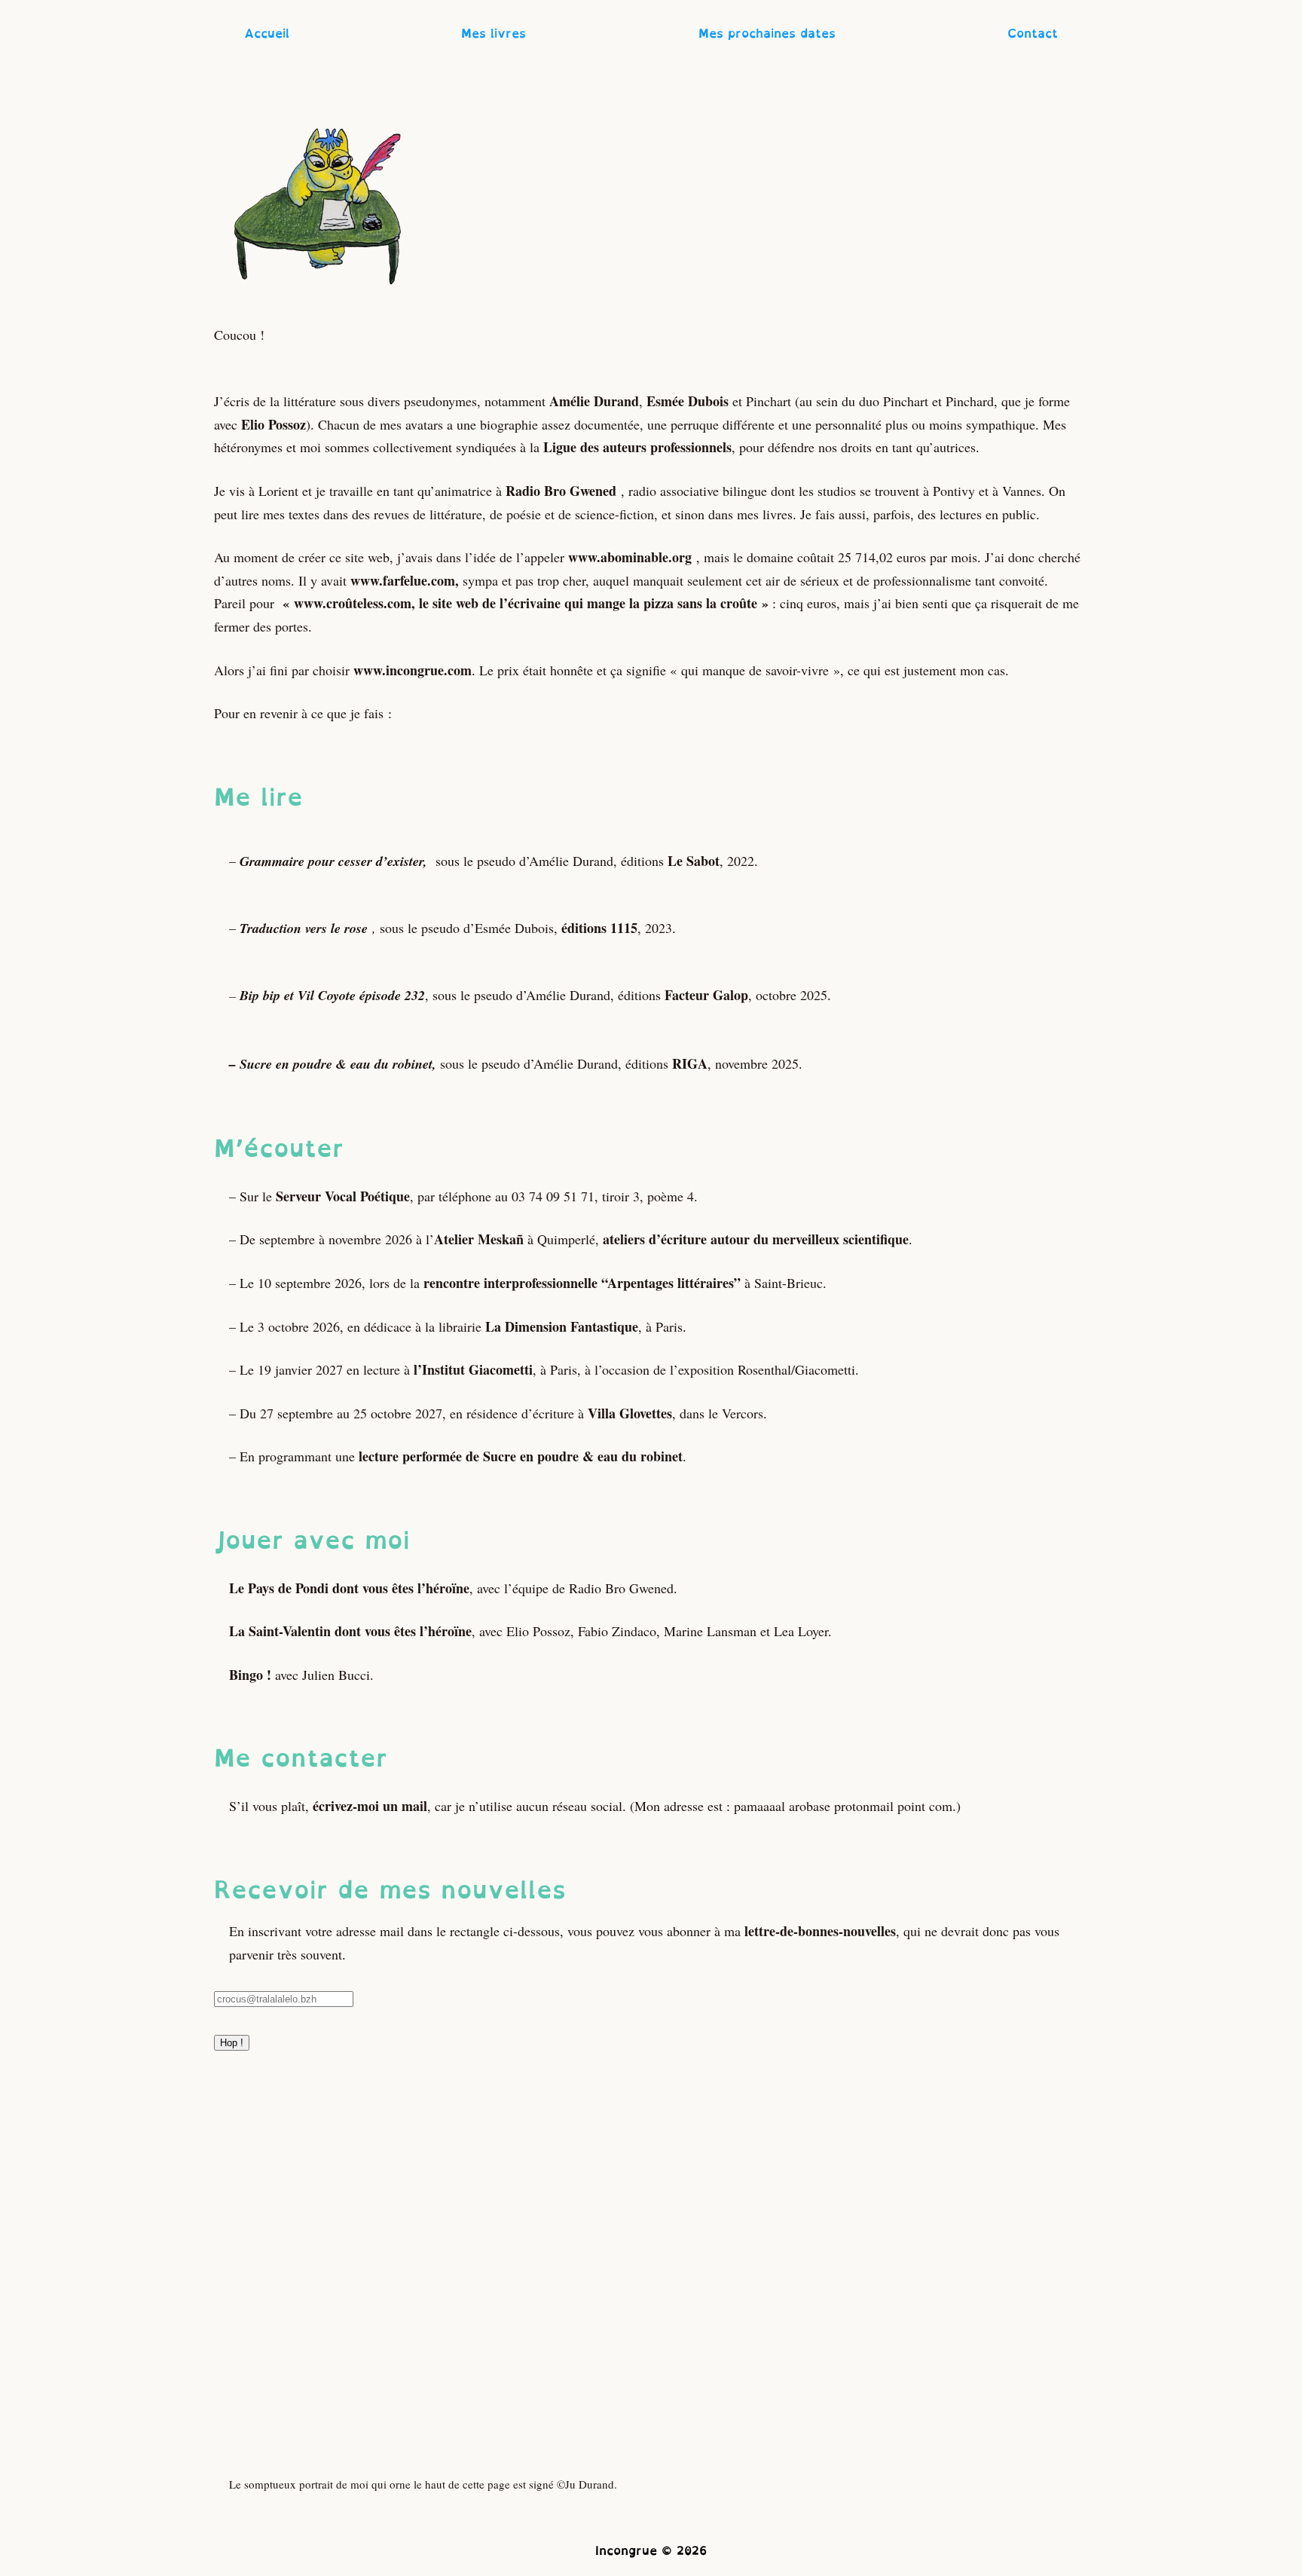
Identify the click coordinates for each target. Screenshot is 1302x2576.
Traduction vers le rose (304, 928)
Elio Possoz (274, 424)
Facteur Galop (706, 995)
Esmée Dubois (688, 401)
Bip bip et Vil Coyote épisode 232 (332, 995)
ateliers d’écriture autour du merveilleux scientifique (756, 1239)
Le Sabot (694, 861)
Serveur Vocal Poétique (343, 1196)
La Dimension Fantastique (562, 1326)
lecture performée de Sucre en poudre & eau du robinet (521, 1456)
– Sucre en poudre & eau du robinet (331, 1064)
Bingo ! (250, 1675)
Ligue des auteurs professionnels (637, 447)
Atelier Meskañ (479, 1239)
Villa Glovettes (630, 1413)
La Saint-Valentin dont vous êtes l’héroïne (350, 1631)
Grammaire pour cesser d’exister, (333, 861)
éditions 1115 (599, 928)
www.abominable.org (630, 557)
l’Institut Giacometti (471, 1369)
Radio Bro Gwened (561, 491)
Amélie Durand (594, 401)
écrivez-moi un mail (370, 1806)
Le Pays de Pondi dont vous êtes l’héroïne (349, 1588)
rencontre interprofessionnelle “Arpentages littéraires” (582, 1283)
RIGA (690, 1063)
